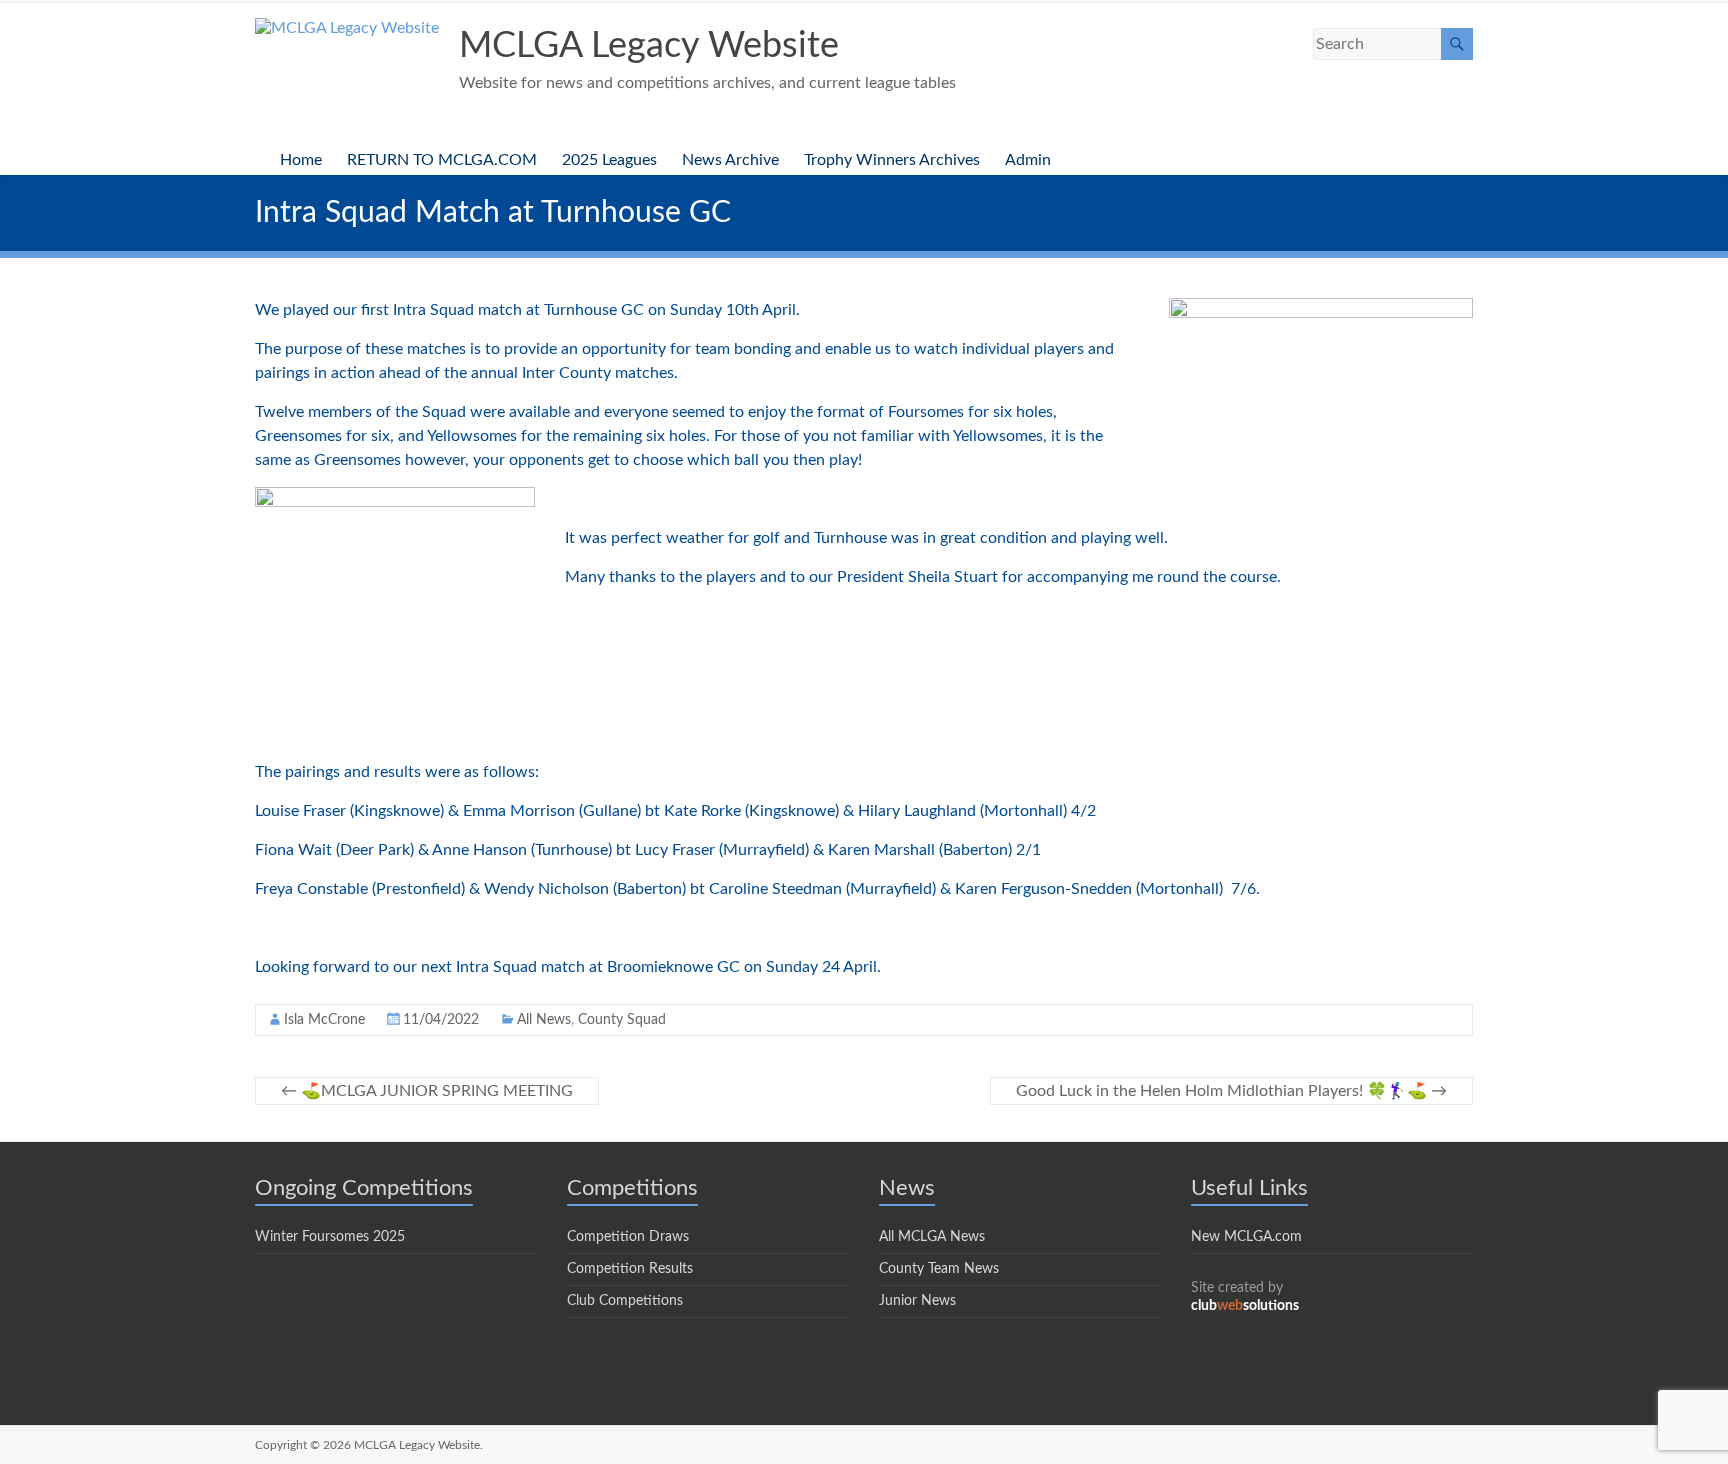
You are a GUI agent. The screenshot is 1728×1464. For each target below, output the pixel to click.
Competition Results (630, 1269)
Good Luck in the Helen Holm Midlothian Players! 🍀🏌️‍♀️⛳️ (1231, 1091)
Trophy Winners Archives (892, 160)
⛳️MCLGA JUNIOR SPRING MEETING (427, 1091)
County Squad (622, 1020)
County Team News (939, 1269)
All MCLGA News (932, 1237)
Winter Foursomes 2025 (330, 1237)
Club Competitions (625, 1301)
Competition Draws (628, 1237)
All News (544, 1020)
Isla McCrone (324, 1020)
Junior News (917, 1301)
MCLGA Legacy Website (649, 46)
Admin (1028, 160)
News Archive (730, 160)
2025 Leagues (609, 160)
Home (301, 160)
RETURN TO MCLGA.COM (442, 160)
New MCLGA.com (1246, 1237)
